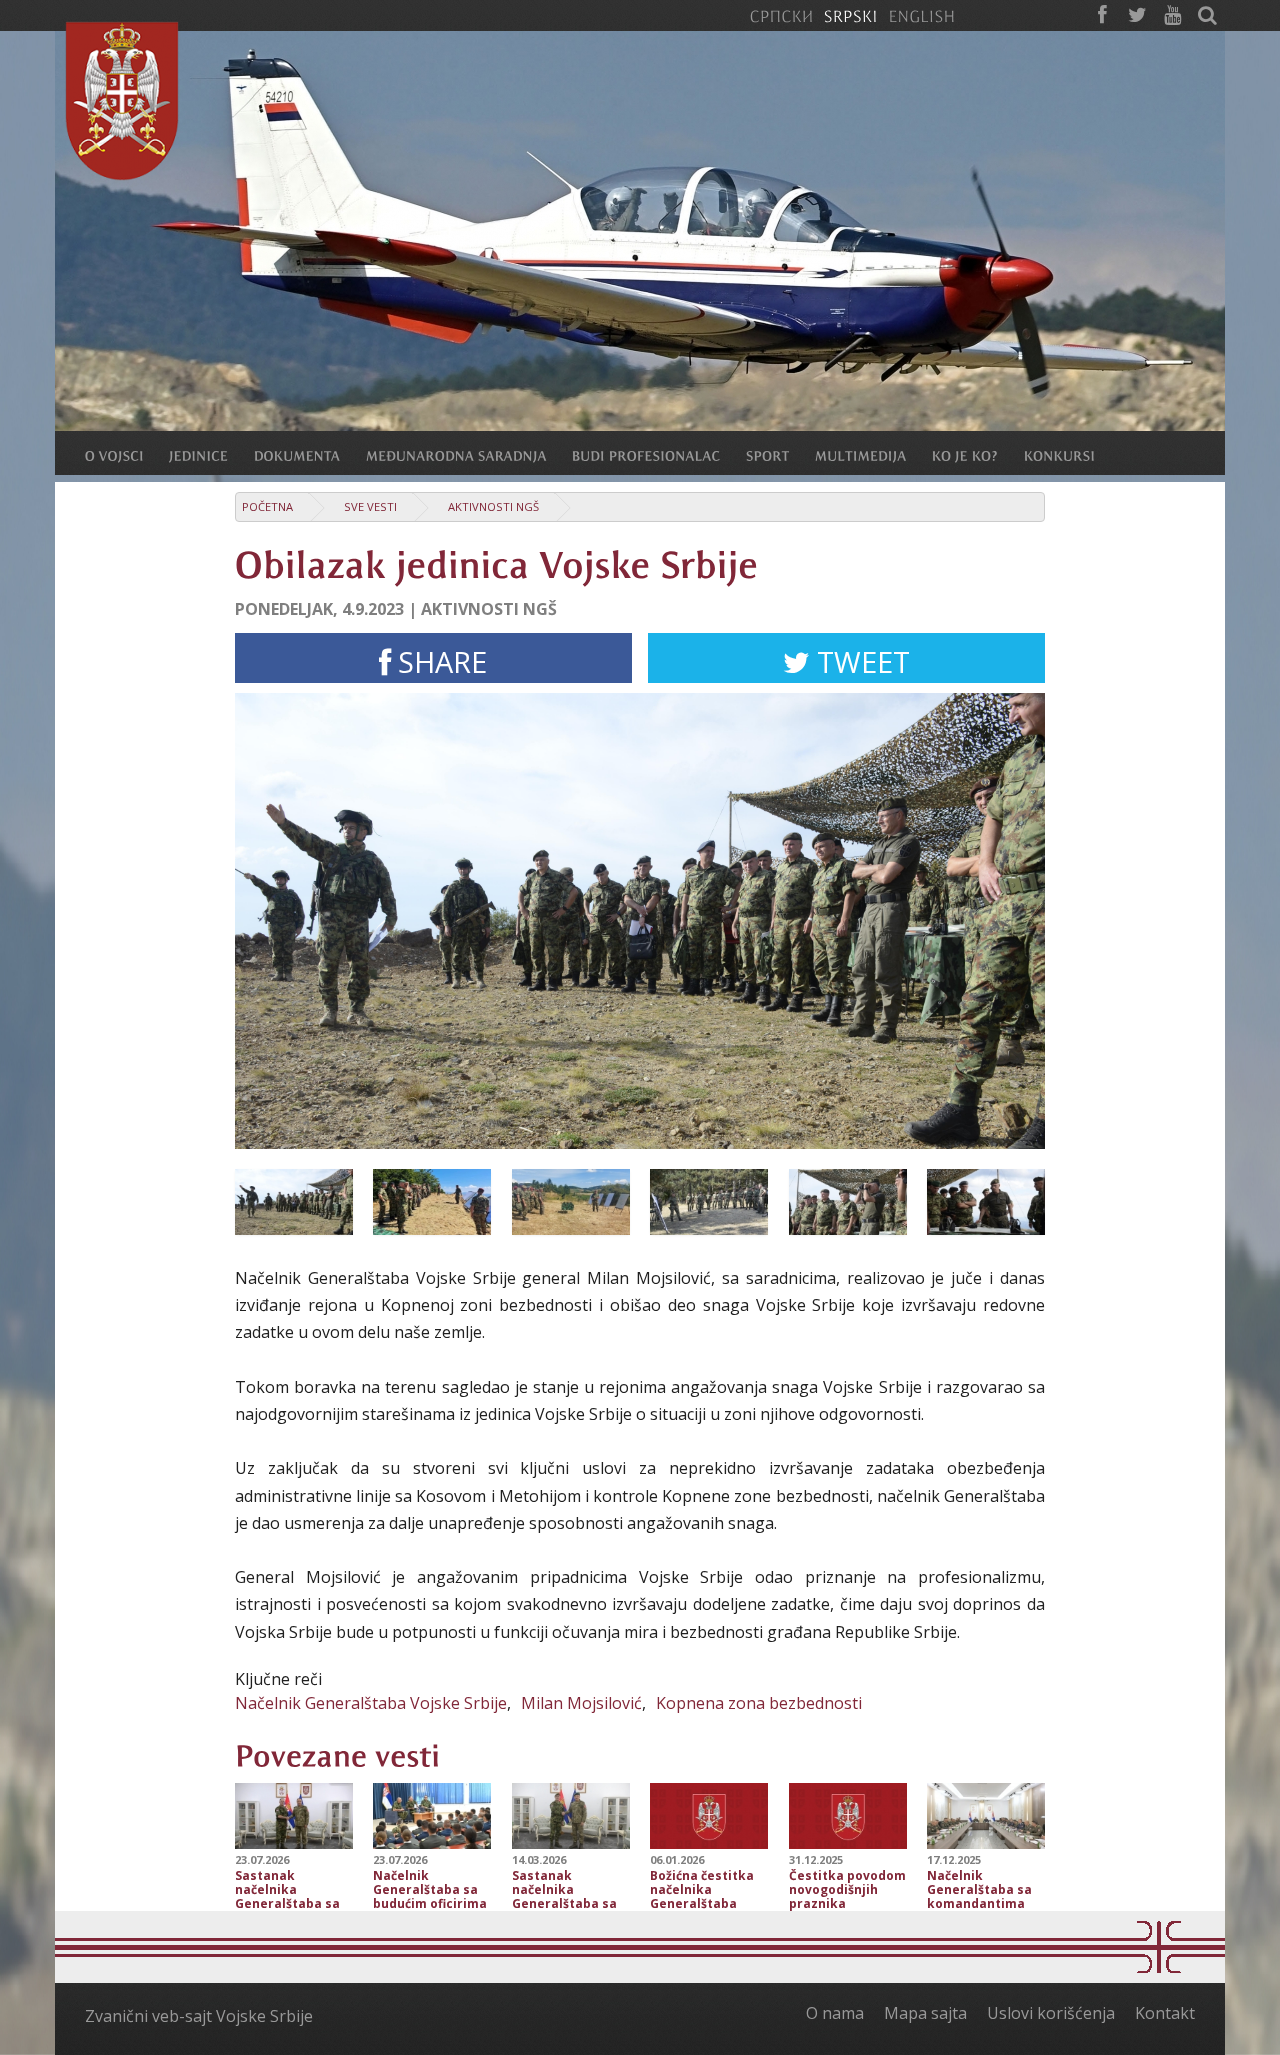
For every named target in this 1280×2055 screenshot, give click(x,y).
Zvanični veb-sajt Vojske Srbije (199, 2016)
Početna (267, 506)
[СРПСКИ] (781, 15)
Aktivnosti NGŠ (493, 506)
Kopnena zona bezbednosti (759, 1703)
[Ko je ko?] (978, 455)
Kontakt (1165, 2013)
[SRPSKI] (850, 15)
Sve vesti (370, 506)
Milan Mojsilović (581, 1703)
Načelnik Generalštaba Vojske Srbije (371, 1703)
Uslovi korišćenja (1051, 2013)
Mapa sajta (925, 2013)
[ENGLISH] (921, 15)
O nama (835, 2013)
